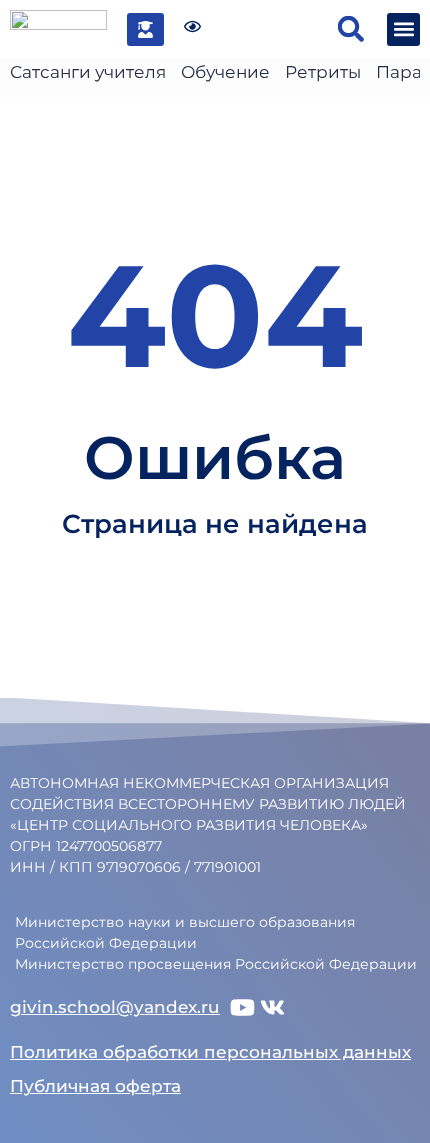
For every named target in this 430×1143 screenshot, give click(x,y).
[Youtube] (242, 1007)
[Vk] (272, 1007)
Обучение (225, 72)
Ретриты (323, 72)
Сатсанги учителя (88, 72)
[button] (350, 29)
